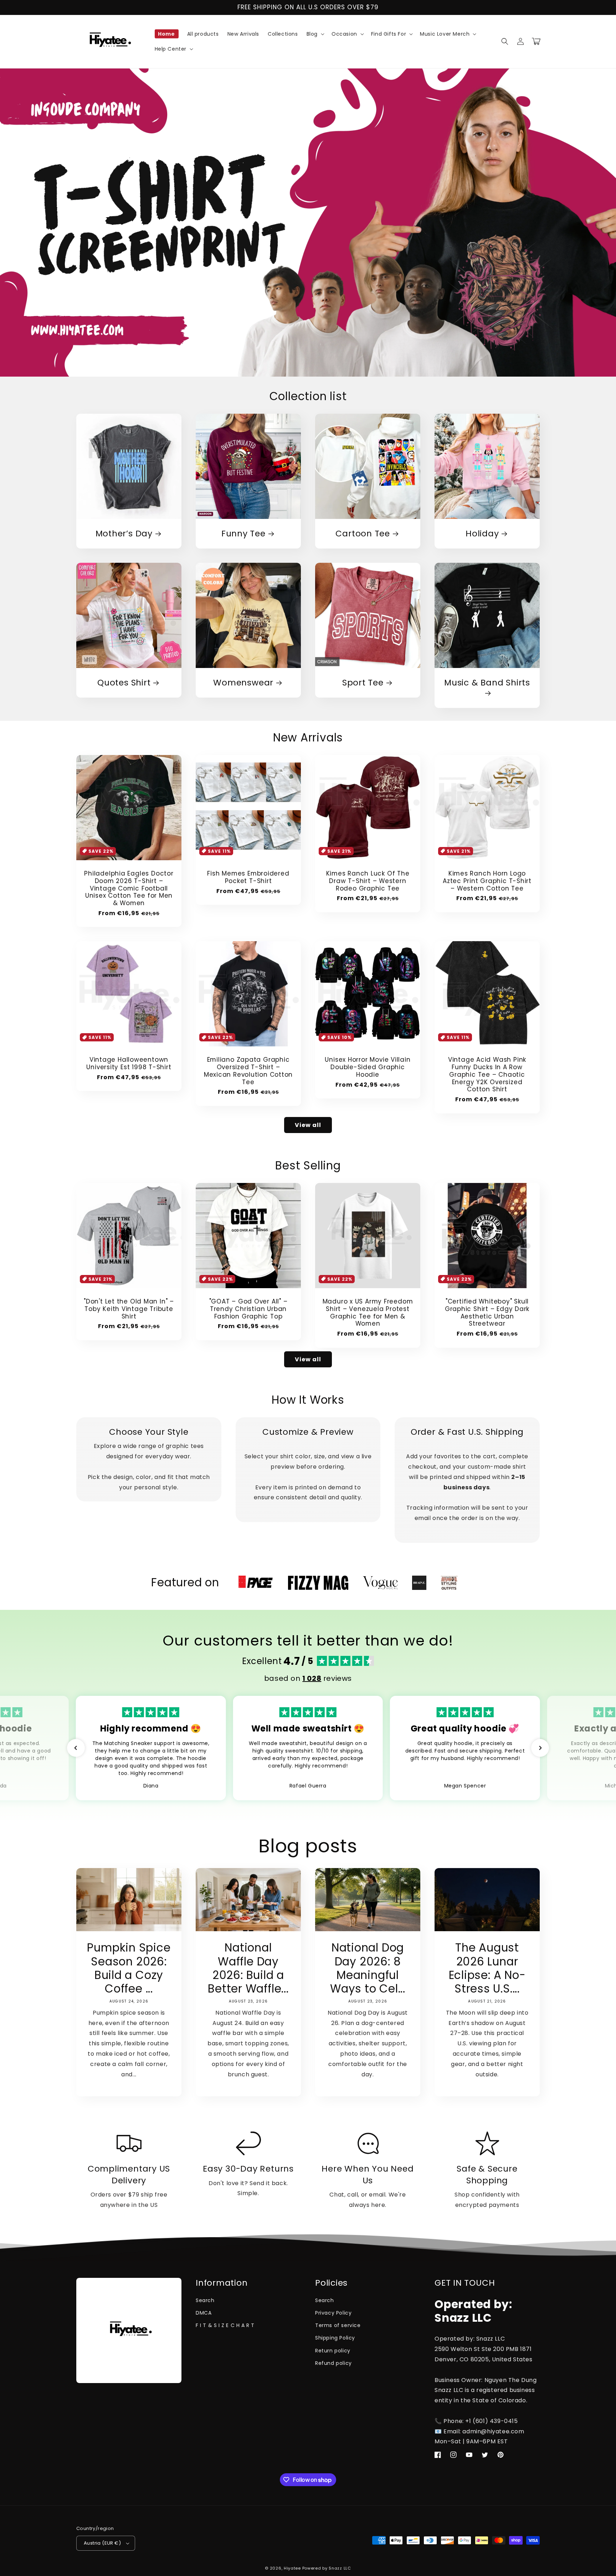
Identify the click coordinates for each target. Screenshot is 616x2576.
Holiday (482, 534)
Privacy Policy (333, 2313)
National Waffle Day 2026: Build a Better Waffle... (248, 1968)
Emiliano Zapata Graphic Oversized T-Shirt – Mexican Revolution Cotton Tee (248, 1071)
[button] (315, 34)
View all (308, 1125)
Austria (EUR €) (102, 2543)
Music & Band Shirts (487, 683)
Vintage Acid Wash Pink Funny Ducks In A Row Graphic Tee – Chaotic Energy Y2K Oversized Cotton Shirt (487, 1075)
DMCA (204, 2313)
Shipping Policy (335, 2338)
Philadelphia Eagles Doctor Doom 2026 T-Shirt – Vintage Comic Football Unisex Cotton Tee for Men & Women (129, 888)
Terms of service (338, 2325)
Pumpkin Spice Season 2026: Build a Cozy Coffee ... (129, 1968)
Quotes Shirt (124, 683)
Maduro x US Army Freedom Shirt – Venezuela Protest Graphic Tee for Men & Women (368, 1313)
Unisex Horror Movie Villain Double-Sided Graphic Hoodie (368, 1067)
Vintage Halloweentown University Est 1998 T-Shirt (129, 1063)
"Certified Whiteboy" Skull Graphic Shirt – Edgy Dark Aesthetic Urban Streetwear (487, 1313)
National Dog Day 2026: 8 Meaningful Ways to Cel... (368, 1968)
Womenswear (243, 683)
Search (205, 2300)
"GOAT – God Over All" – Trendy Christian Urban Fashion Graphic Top (248, 1309)
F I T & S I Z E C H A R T (225, 2325)
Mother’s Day (124, 534)
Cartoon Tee (363, 534)
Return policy (333, 2351)
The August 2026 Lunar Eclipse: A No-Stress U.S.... (487, 1968)
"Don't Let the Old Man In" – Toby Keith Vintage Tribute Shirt (129, 1309)
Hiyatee (292, 2568)
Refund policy (333, 2363)
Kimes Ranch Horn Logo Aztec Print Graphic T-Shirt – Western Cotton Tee (487, 881)
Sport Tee (363, 683)
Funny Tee (243, 534)
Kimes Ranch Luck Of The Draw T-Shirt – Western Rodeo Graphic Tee (368, 881)
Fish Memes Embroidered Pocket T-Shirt (248, 877)
